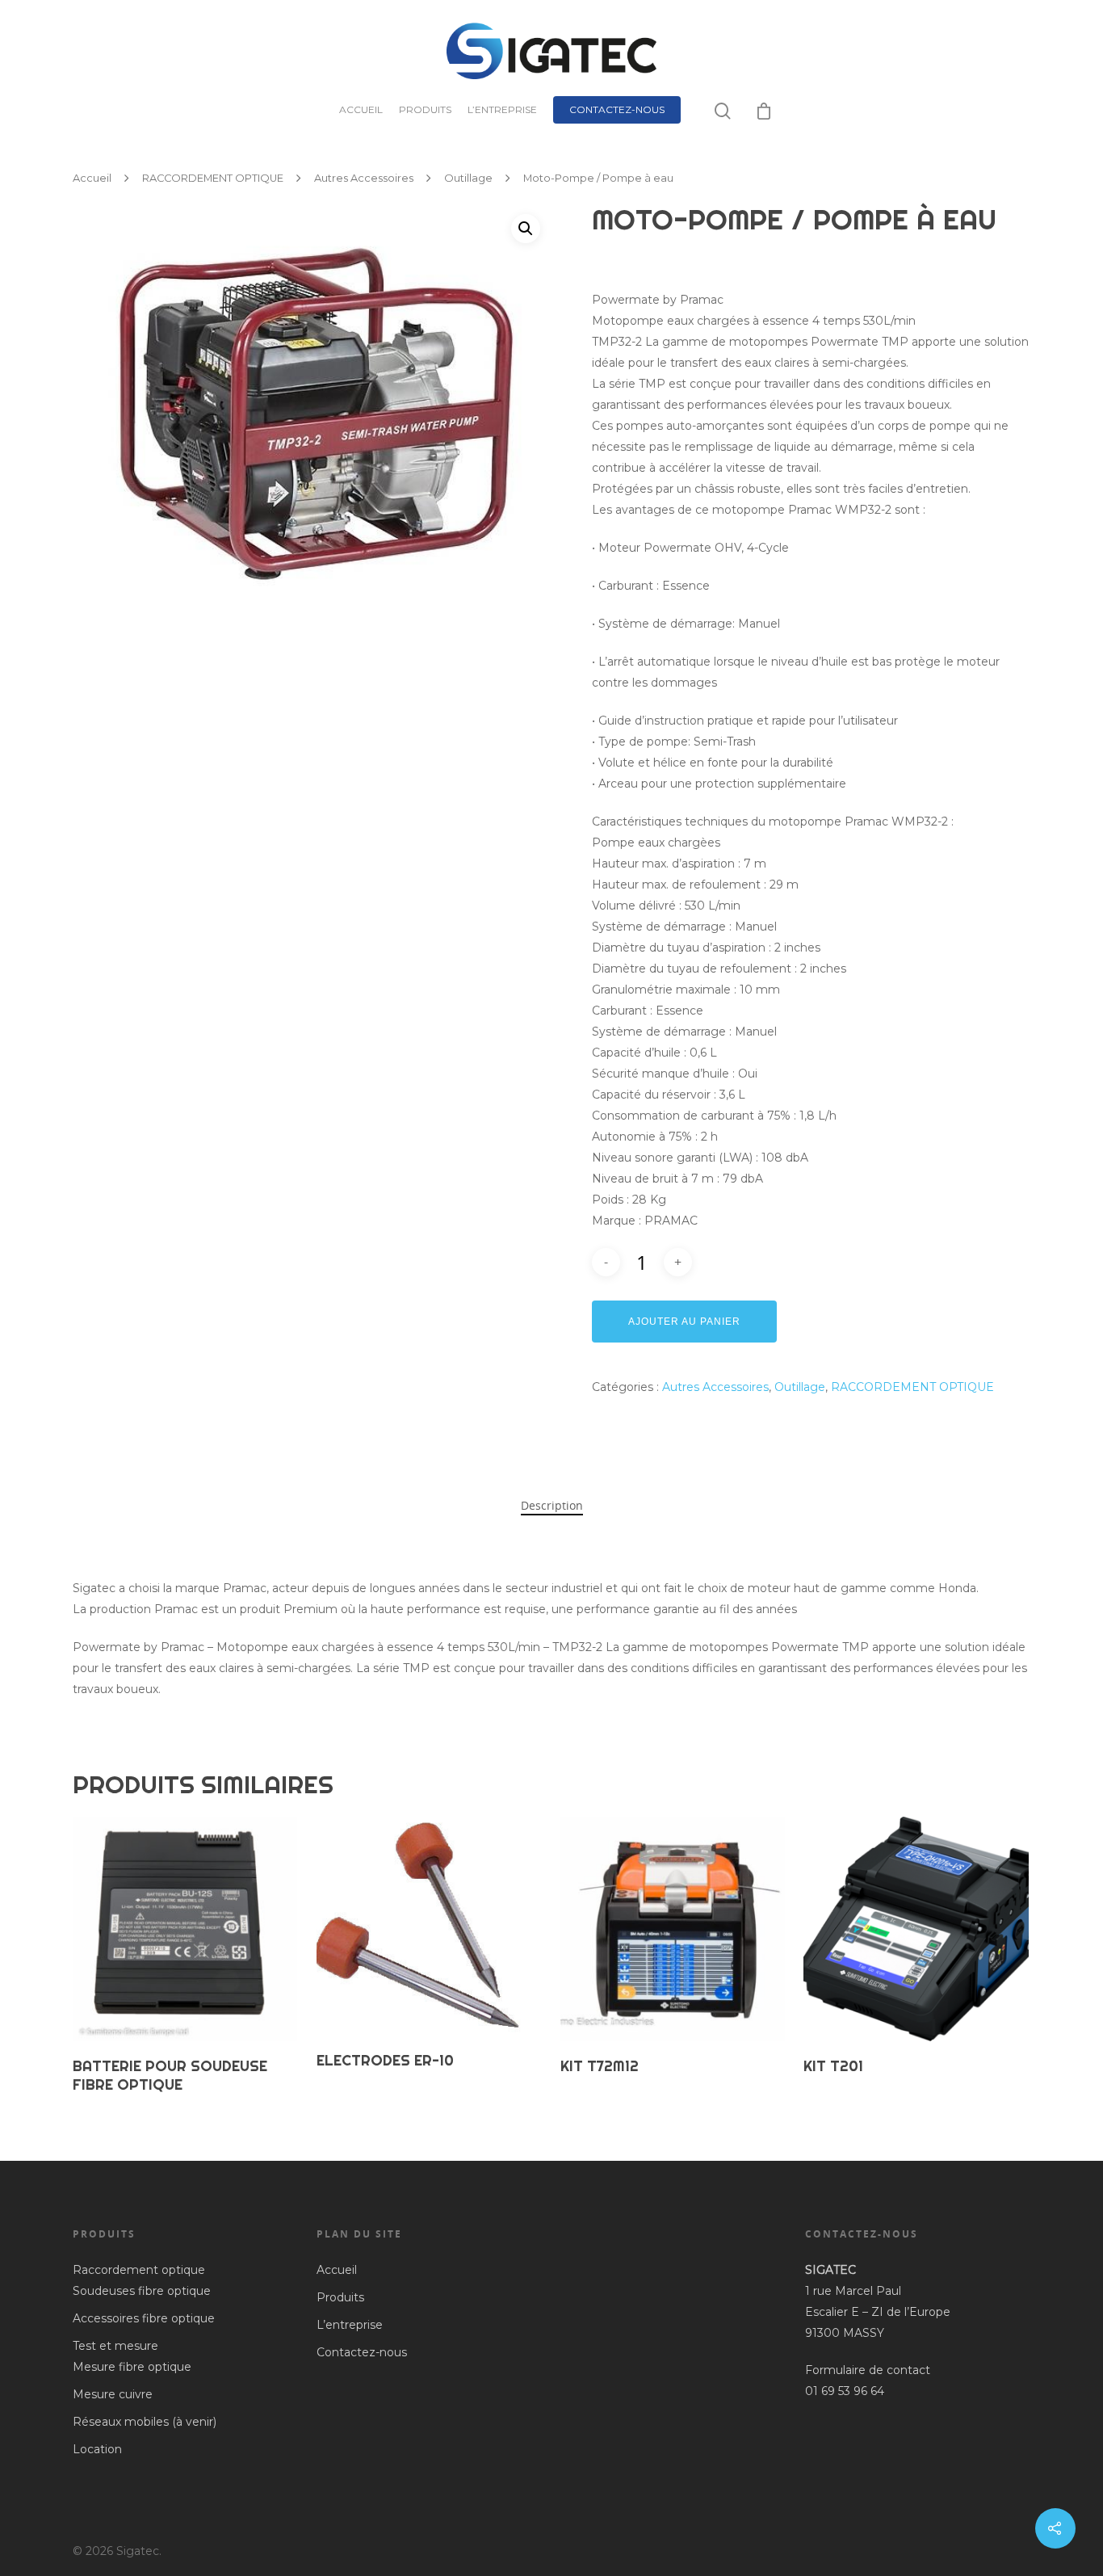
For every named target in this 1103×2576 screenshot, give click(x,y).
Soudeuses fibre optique (142, 2291)
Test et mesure (115, 2346)
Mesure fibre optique (132, 2367)
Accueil (361, 109)
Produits (425, 109)
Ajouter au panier (684, 1322)
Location (97, 2449)
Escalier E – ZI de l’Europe (878, 2312)
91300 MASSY (845, 2333)
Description (552, 1505)
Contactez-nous (617, 109)
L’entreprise (502, 109)
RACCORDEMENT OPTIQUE (213, 178)
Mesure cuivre (113, 2394)
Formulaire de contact (868, 2370)
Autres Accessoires (364, 178)
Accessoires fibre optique (144, 2318)
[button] (526, 229)
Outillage (468, 178)
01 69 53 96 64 (846, 2391)
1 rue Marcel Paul (853, 2291)
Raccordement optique (139, 2270)
